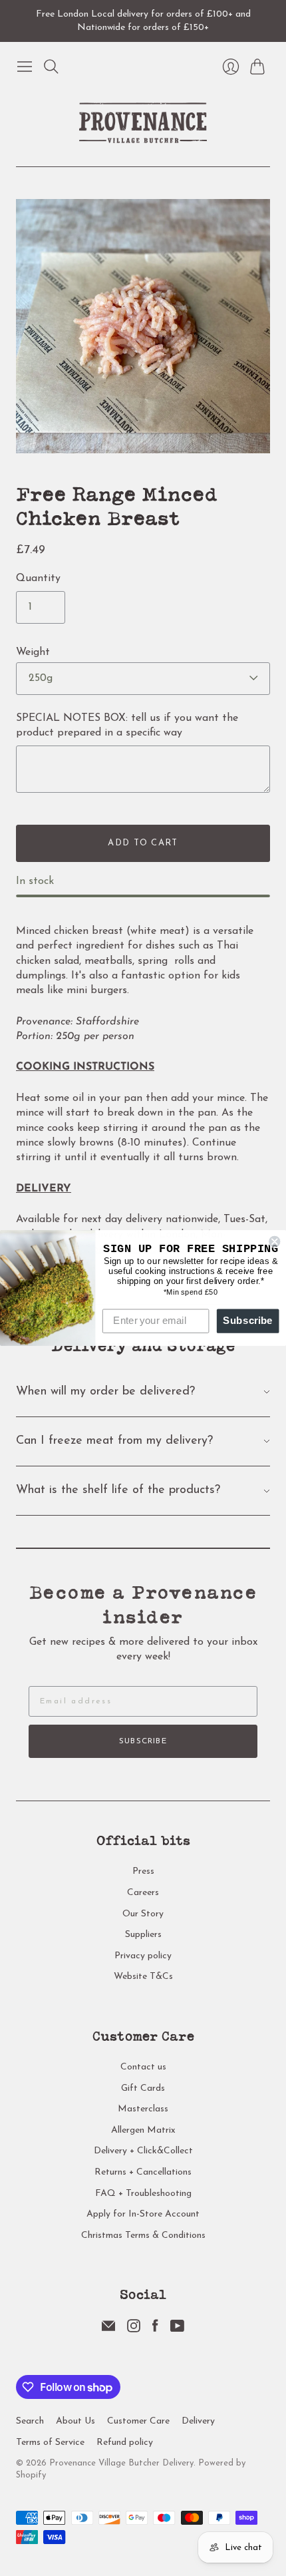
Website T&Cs (143, 1977)
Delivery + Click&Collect (143, 2151)
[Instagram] (134, 2330)
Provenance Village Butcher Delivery (121, 2463)
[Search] (51, 67)
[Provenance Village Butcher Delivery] (143, 123)
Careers (143, 1893)
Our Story (143, 1914)
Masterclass (143, 2109)
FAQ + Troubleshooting (143, 2194)
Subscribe (143, 1741)
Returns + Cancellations (143, 2172)
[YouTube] (177, 2330)
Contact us (143, 2067)
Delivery (198, 2421)
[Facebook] (155, 2330)
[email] (108, 2330)
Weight (33, 652)
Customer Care (138, 2421)
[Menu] (25, 67)
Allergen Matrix (143, 2130)
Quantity (38, 578)
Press (143, 1871)
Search (30, 2421)
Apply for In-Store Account (143, 2214)
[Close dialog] (274, 1242)
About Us (75, 2421)
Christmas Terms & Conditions (143, 2236)
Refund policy (125, 2443)
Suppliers (143, 1935)
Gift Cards (143, 2088)
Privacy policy (143, 1956)
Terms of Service (50, 2443)
